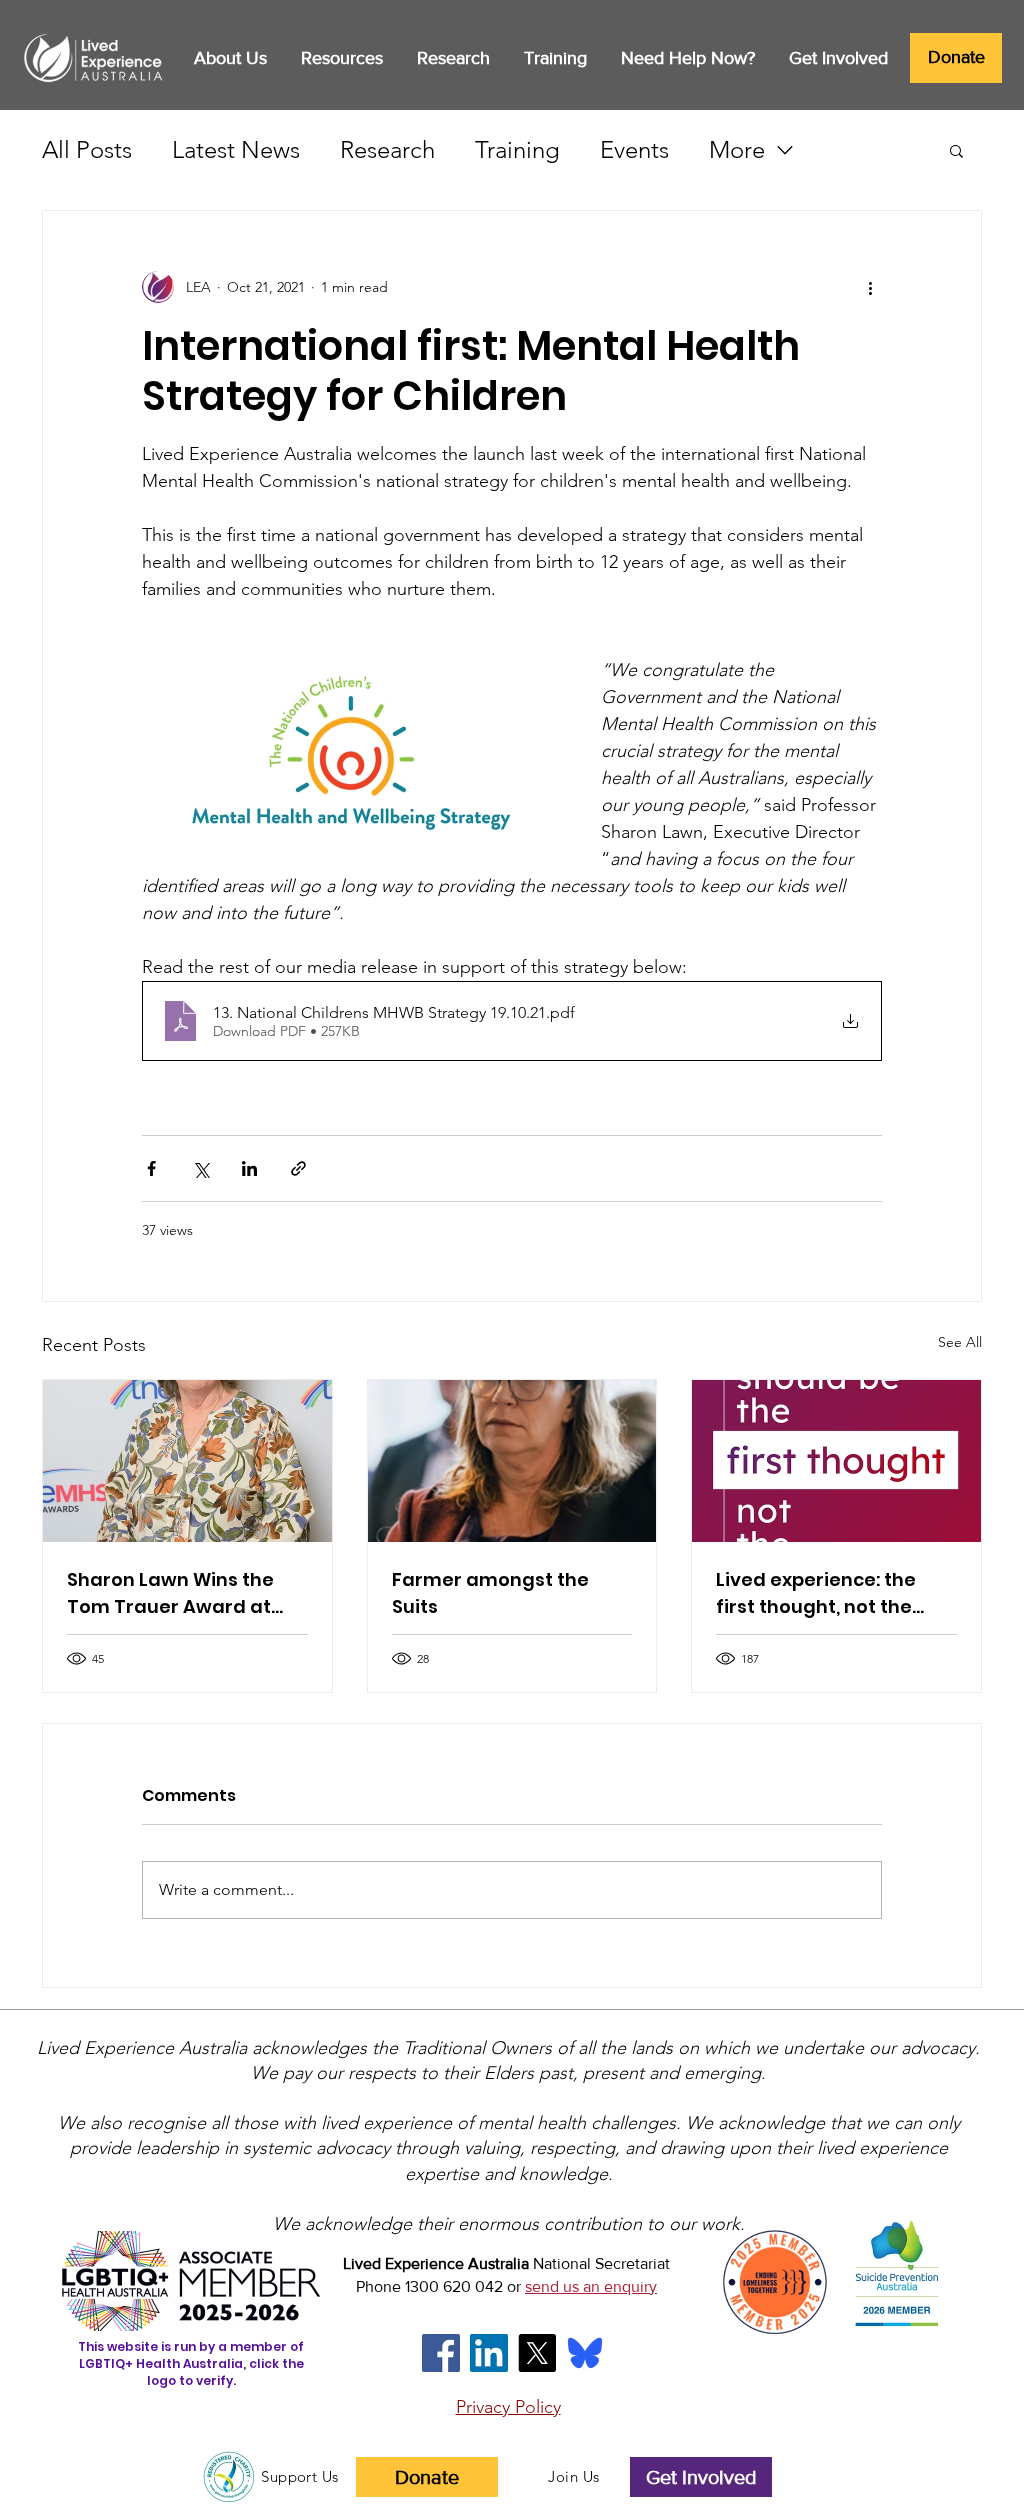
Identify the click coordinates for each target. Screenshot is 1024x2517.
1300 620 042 (454, 2286)
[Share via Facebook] (151, 1168)
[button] (230, 58)
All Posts (87, 149)
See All (960, 1342)
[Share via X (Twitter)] (200, 1168)
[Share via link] (298, 1168)
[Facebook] (441, 2353)
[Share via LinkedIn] (249, 1168)
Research (387, 149)
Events (634, 149)
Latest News (236, 149)
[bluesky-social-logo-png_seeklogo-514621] (585, 2353)
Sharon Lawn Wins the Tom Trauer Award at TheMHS (170, 1593)
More (737, 149)
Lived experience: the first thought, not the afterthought (816, 1593)
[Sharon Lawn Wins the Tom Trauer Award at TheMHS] (187, 1461)
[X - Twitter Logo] (537, 2353)
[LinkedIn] (489, 2353)
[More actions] (870, 287)
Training (517, 149)
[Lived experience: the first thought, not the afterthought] (836, 1461)
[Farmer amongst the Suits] (512, 1461)
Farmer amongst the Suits (490, 1593)
